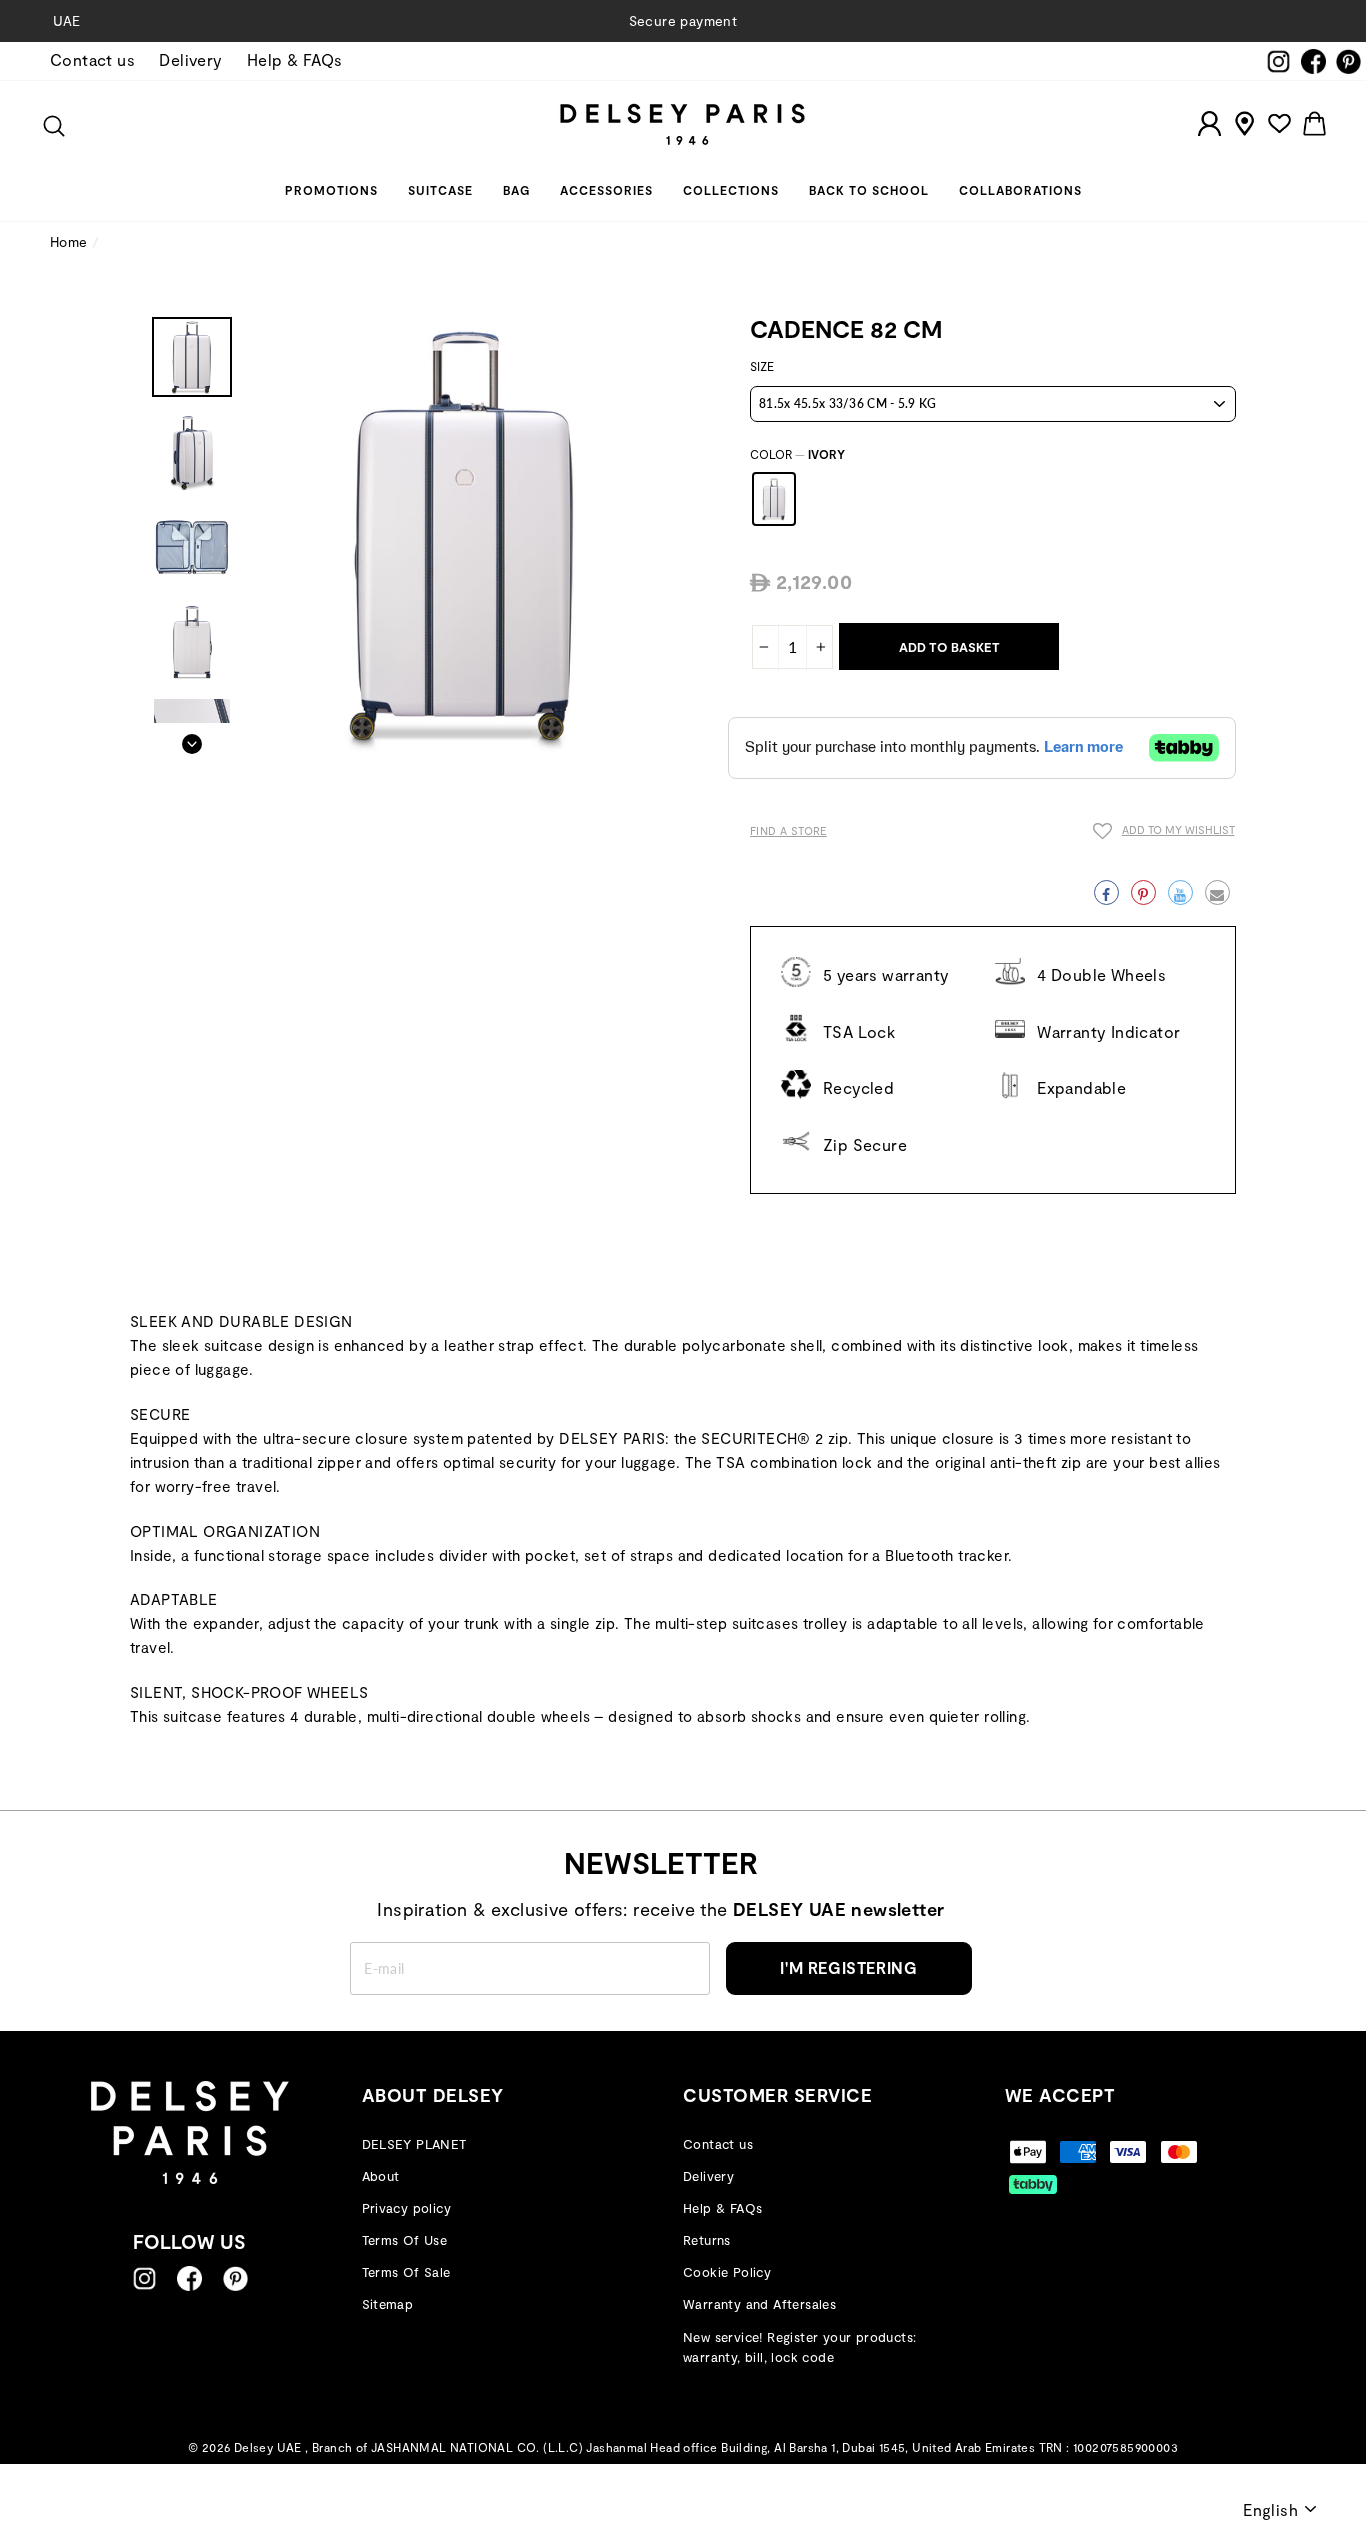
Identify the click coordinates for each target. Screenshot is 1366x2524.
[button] (1164, 834)
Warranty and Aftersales (759, 2304)
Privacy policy (407, 2208)
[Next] (192, 738)
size (762, 366)
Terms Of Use (405, 2240)
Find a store (788, 830)
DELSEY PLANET (414, 2144)
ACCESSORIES (606, 190)
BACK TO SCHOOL (869, 190)
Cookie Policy (727, 2272)
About (381, 2176)
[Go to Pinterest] (235, 2278)
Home (69, 241)
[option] (683, 21)
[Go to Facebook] (189, 2278)
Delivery (190, 59)
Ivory (774, 499)
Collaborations (1020, 190)
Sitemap (388, 2304)
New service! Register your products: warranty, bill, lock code (799, 2347)
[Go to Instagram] (144, 2278)
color (797, 454)
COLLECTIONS (731, 190)
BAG (516, 190)
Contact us (92, 59)
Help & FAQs (294, 59)
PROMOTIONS (331, 190)
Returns (707, 2240)
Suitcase (440, 190)
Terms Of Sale (406, 2272)
